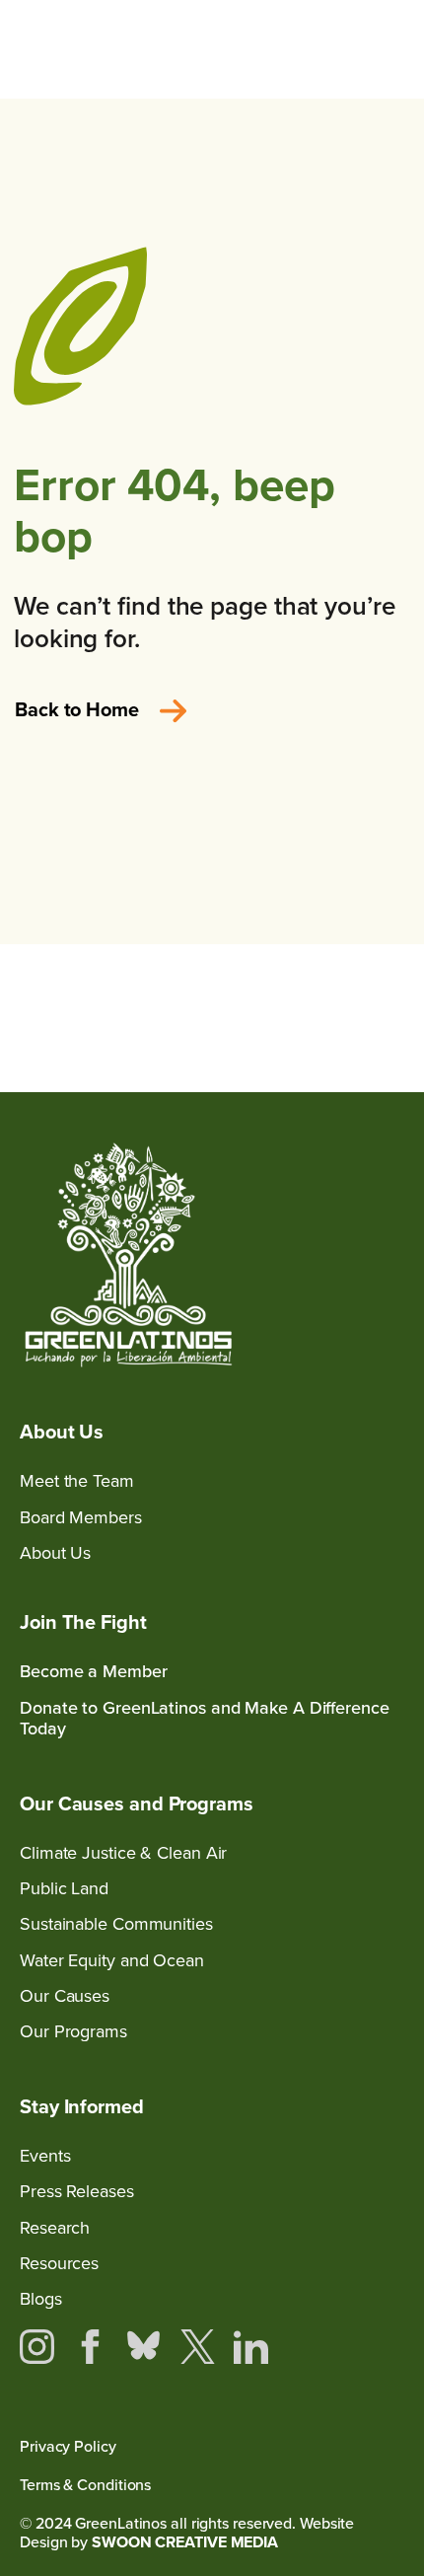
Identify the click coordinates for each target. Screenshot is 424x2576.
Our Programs (73, 2031)
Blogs (41, 2298)
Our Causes (65, 1995)
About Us (55, 1552)
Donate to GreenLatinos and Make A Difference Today (205, 1718)
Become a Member (94, 1671)
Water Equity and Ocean (112, 1960)
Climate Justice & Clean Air (123, 1852)
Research (55, 2227)
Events (45, 2155)
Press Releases (77, 2191)
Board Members (81, 1517)
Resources (59, 2263)
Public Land (64, 1888)
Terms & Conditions (85, 2485)
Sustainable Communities (116, 1923)
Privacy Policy (68, 2446)
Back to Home (77, 709)
